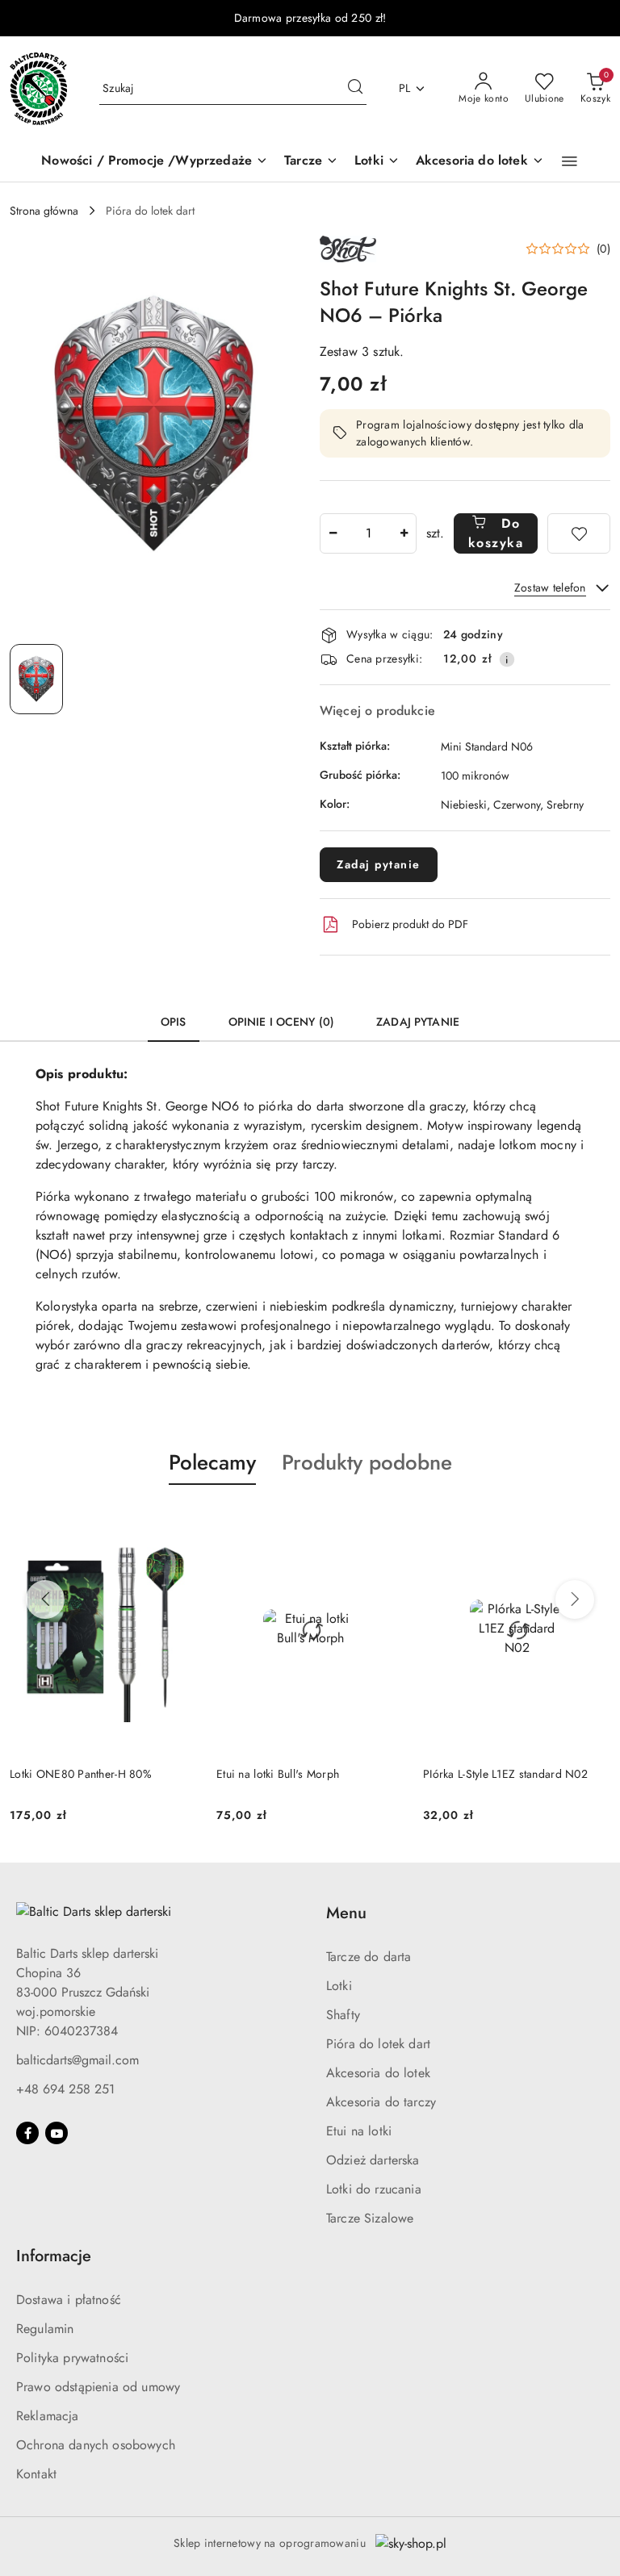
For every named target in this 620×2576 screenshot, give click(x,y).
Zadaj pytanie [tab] (418, 1022)
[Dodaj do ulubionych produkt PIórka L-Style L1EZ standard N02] (385, 1523)
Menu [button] (346, 1913)
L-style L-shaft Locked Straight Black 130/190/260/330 (509, 1782)
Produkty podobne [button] (367, 1462)
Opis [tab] (174, 1022)
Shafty (343, 2015)
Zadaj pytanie (379, 864)
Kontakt (36, 2474)
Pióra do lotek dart (378, 2044)
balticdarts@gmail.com (77, 2060)
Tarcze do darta (369, 1957)
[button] (570, 161)
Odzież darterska (373, 2160)
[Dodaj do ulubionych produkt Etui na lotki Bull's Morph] (178, 1523)
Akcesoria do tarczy (381, 2102)
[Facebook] (27, 2133)
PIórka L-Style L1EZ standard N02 (299, 1774)
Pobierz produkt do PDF (410, 924)
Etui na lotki (359, 2131)
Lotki (339, 1986)
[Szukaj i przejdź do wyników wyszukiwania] (355, 89)
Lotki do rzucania (374, 2189)
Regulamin (45, 2329)
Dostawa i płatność (69, 2300)
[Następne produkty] (575, 1600)
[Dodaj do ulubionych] (579, 533)
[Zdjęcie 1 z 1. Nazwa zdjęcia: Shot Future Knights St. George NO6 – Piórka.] (36, 679)
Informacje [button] (54, 2256)
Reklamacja (48, 2416)
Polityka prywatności (72, 2358)
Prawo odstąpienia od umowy (98, 2387)
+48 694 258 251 (65, 2089)
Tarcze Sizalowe (370, 2218)
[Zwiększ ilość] (404, 533)
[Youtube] (57, 2133)
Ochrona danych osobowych (96, 2445)
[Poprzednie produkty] (45, 1600)
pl (405, 88)
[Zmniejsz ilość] (333, 533)
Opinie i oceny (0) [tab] (282, 1022)
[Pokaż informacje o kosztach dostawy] (507, 659)
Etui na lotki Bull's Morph (71, 1774)
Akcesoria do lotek (378, 2073)
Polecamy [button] (212, 1462)
